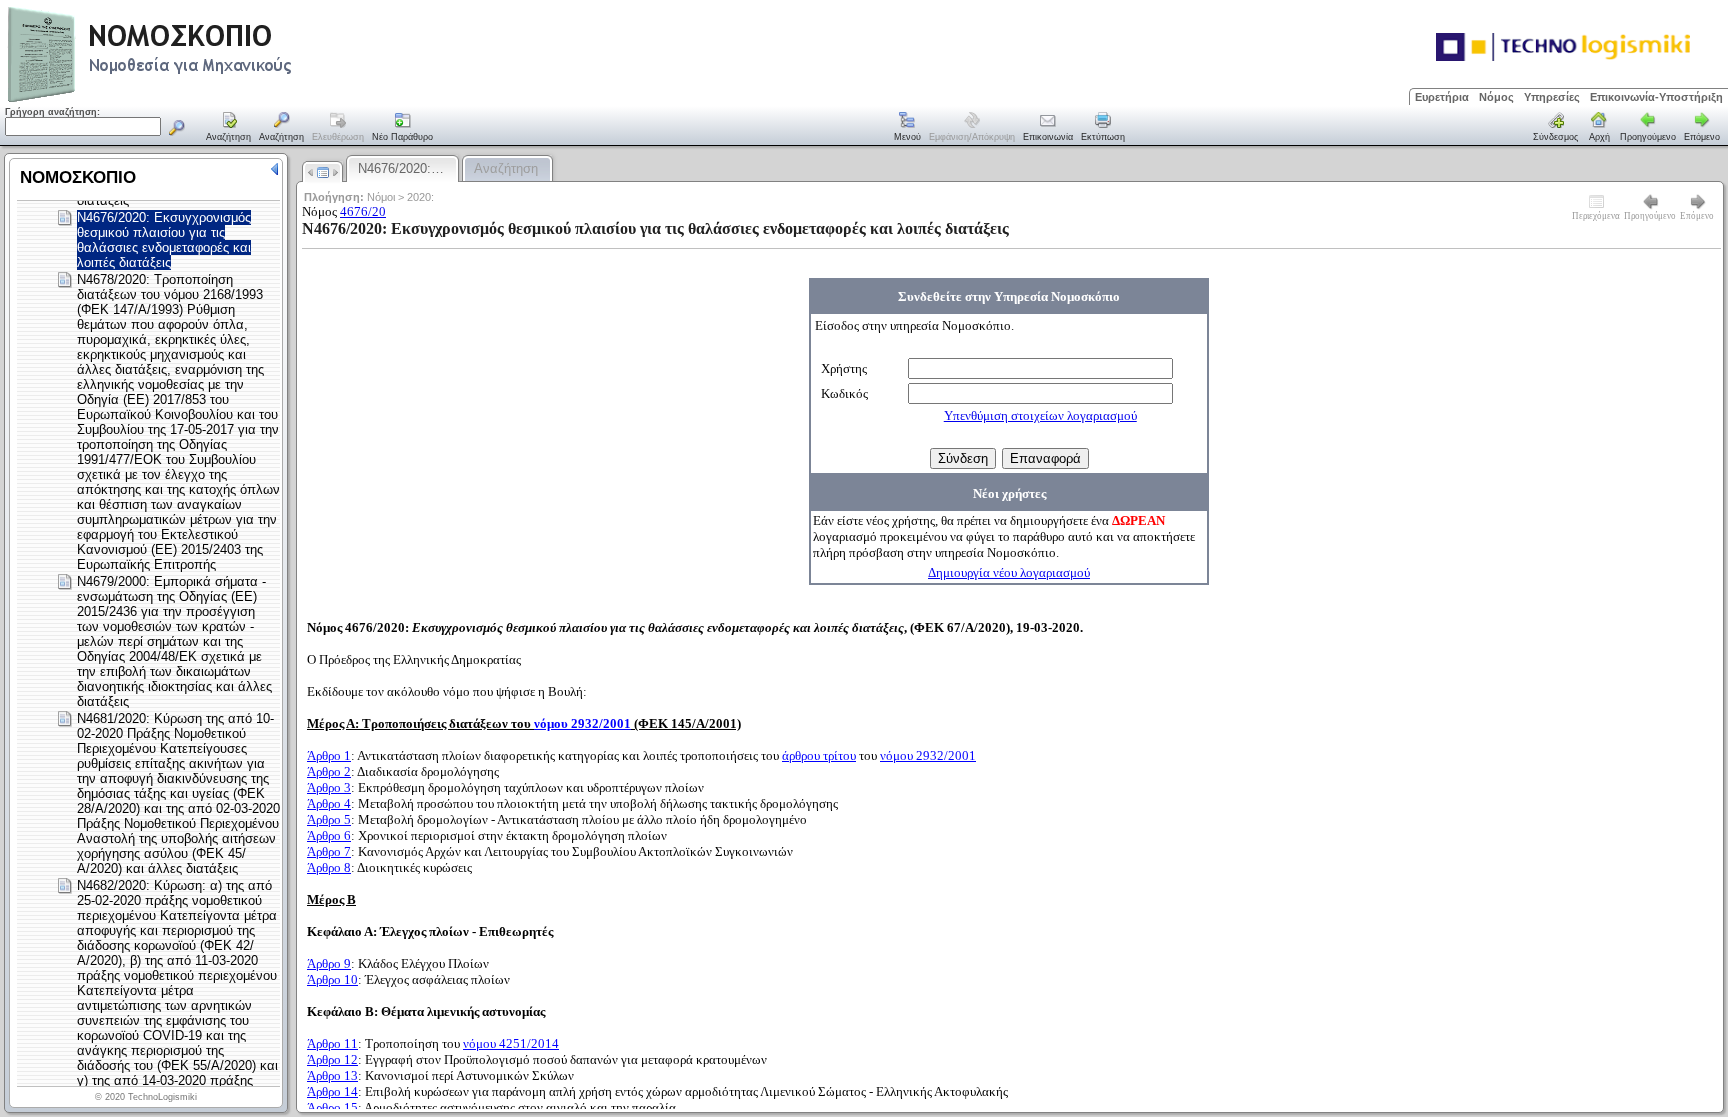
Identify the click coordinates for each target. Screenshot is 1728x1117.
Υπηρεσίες (1552, 97)
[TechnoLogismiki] (228, 99)
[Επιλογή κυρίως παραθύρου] (229, 128)
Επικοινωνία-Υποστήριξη (1656, 97)
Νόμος (1496, 97)
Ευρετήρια (1442, 97)
